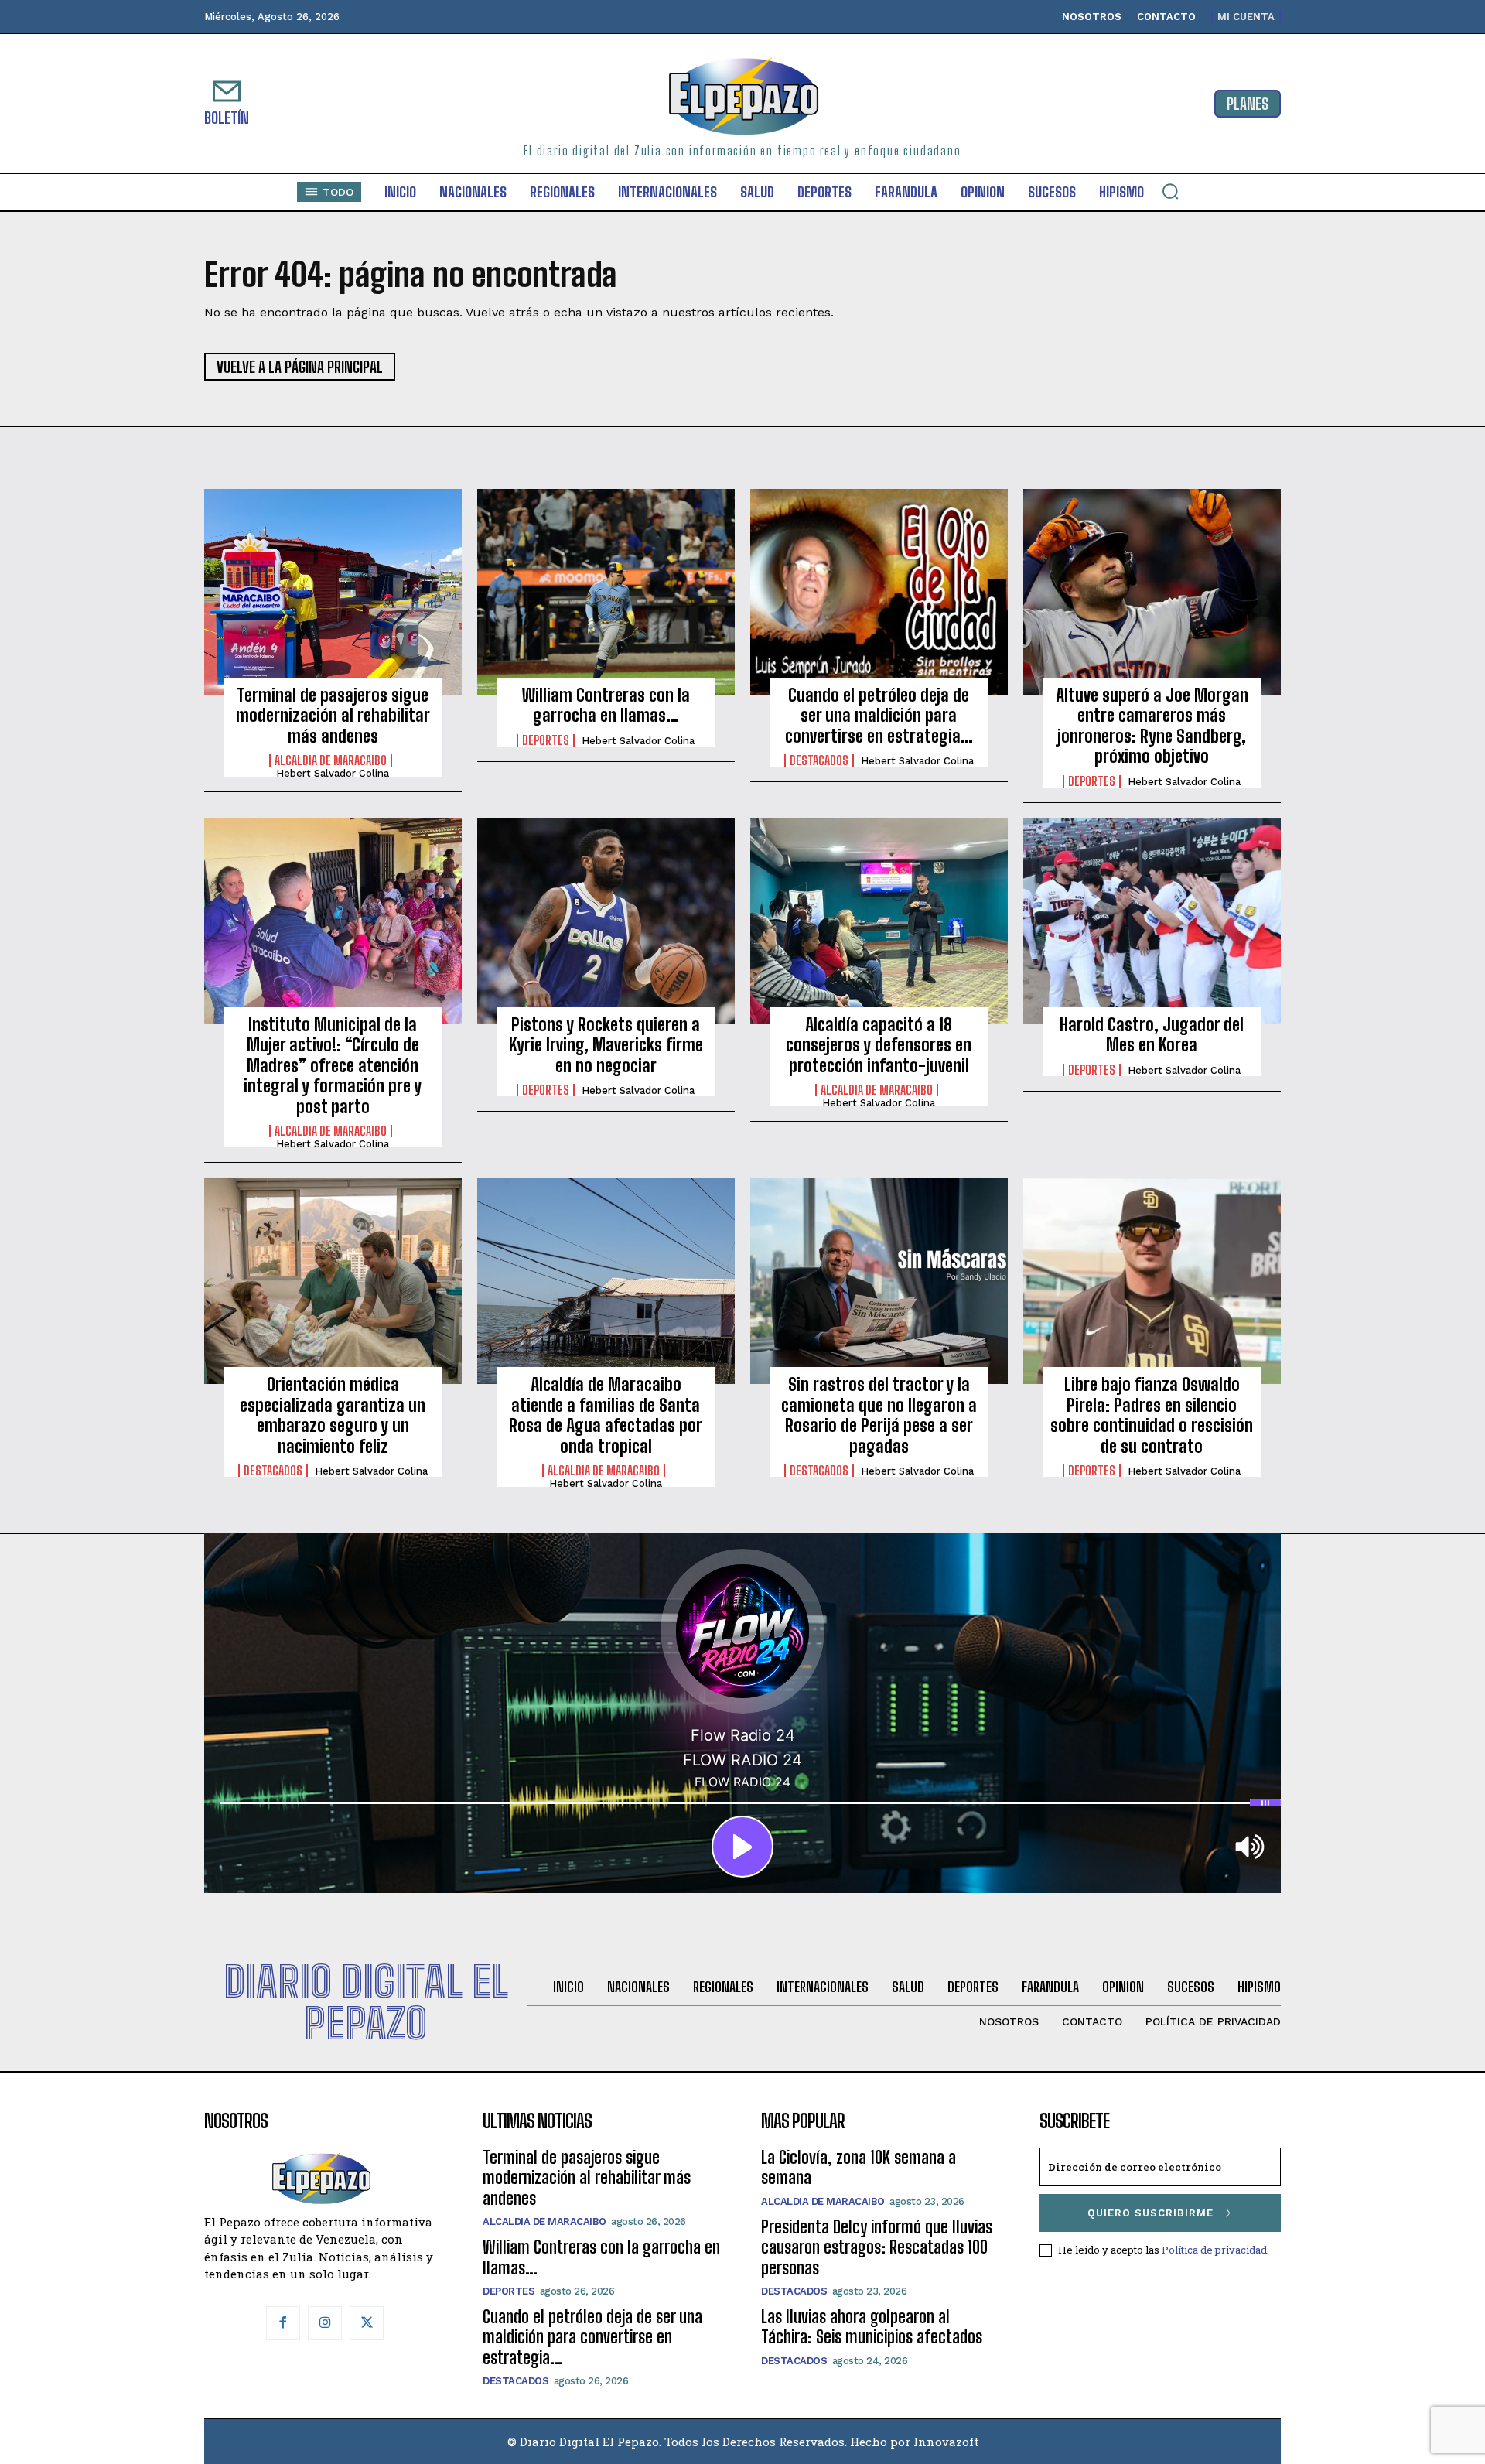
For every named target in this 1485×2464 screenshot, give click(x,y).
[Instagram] (325, 2323)
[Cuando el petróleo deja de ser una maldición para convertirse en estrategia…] (879, 592)
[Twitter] (367, 2323)
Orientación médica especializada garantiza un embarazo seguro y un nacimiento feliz (333, 1415)
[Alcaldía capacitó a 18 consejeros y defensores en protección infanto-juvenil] (879, 921)
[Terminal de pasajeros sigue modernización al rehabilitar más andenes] (333, 592)
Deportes (546, 740)
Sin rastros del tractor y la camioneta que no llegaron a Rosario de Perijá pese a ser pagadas (879, 1415)
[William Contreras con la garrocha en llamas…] (606, 592)
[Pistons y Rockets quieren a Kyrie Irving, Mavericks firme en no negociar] (606, 921)
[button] (1170, 191)
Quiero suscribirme (1150, 2213)
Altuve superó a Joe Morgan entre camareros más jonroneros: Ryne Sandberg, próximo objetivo (1152, 726)
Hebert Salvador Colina (333, 773)
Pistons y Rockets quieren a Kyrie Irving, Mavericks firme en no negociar (606, 1045)
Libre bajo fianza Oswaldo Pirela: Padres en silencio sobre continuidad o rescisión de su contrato (1152, 1415)
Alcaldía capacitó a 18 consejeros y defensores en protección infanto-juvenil (879, 1045)
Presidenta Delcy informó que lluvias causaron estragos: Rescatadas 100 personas (877, 2247)
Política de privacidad (1214, 2250)
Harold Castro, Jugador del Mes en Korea (1152, 1035)
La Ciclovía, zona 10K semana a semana (859, 2167)
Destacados (819, 760)
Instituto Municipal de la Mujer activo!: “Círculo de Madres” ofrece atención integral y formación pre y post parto (333, 1066)
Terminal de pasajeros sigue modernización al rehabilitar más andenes (333, 716)
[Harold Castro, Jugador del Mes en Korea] (1152, 921)
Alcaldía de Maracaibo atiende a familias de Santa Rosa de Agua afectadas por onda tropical (606, 1415)
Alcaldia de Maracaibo (331, 760)
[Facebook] (283, 2323)
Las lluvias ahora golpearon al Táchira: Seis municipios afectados (872, 2327)
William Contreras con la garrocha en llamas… (606, 705)
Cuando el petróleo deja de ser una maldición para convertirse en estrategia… (879, 716)
